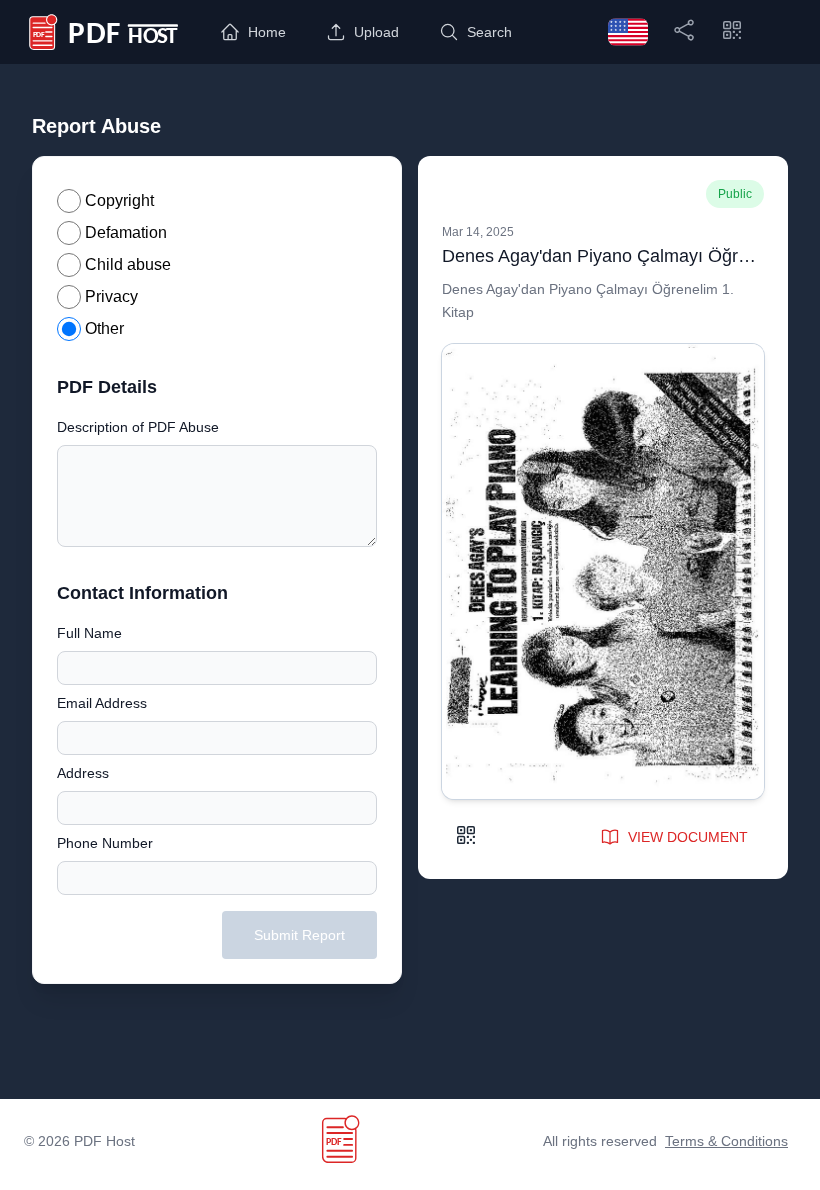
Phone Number (105, 843)
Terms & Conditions (726, 1141)
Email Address (102, 703)
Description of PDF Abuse (138, 427)
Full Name (89, 633)
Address (83, 773)
